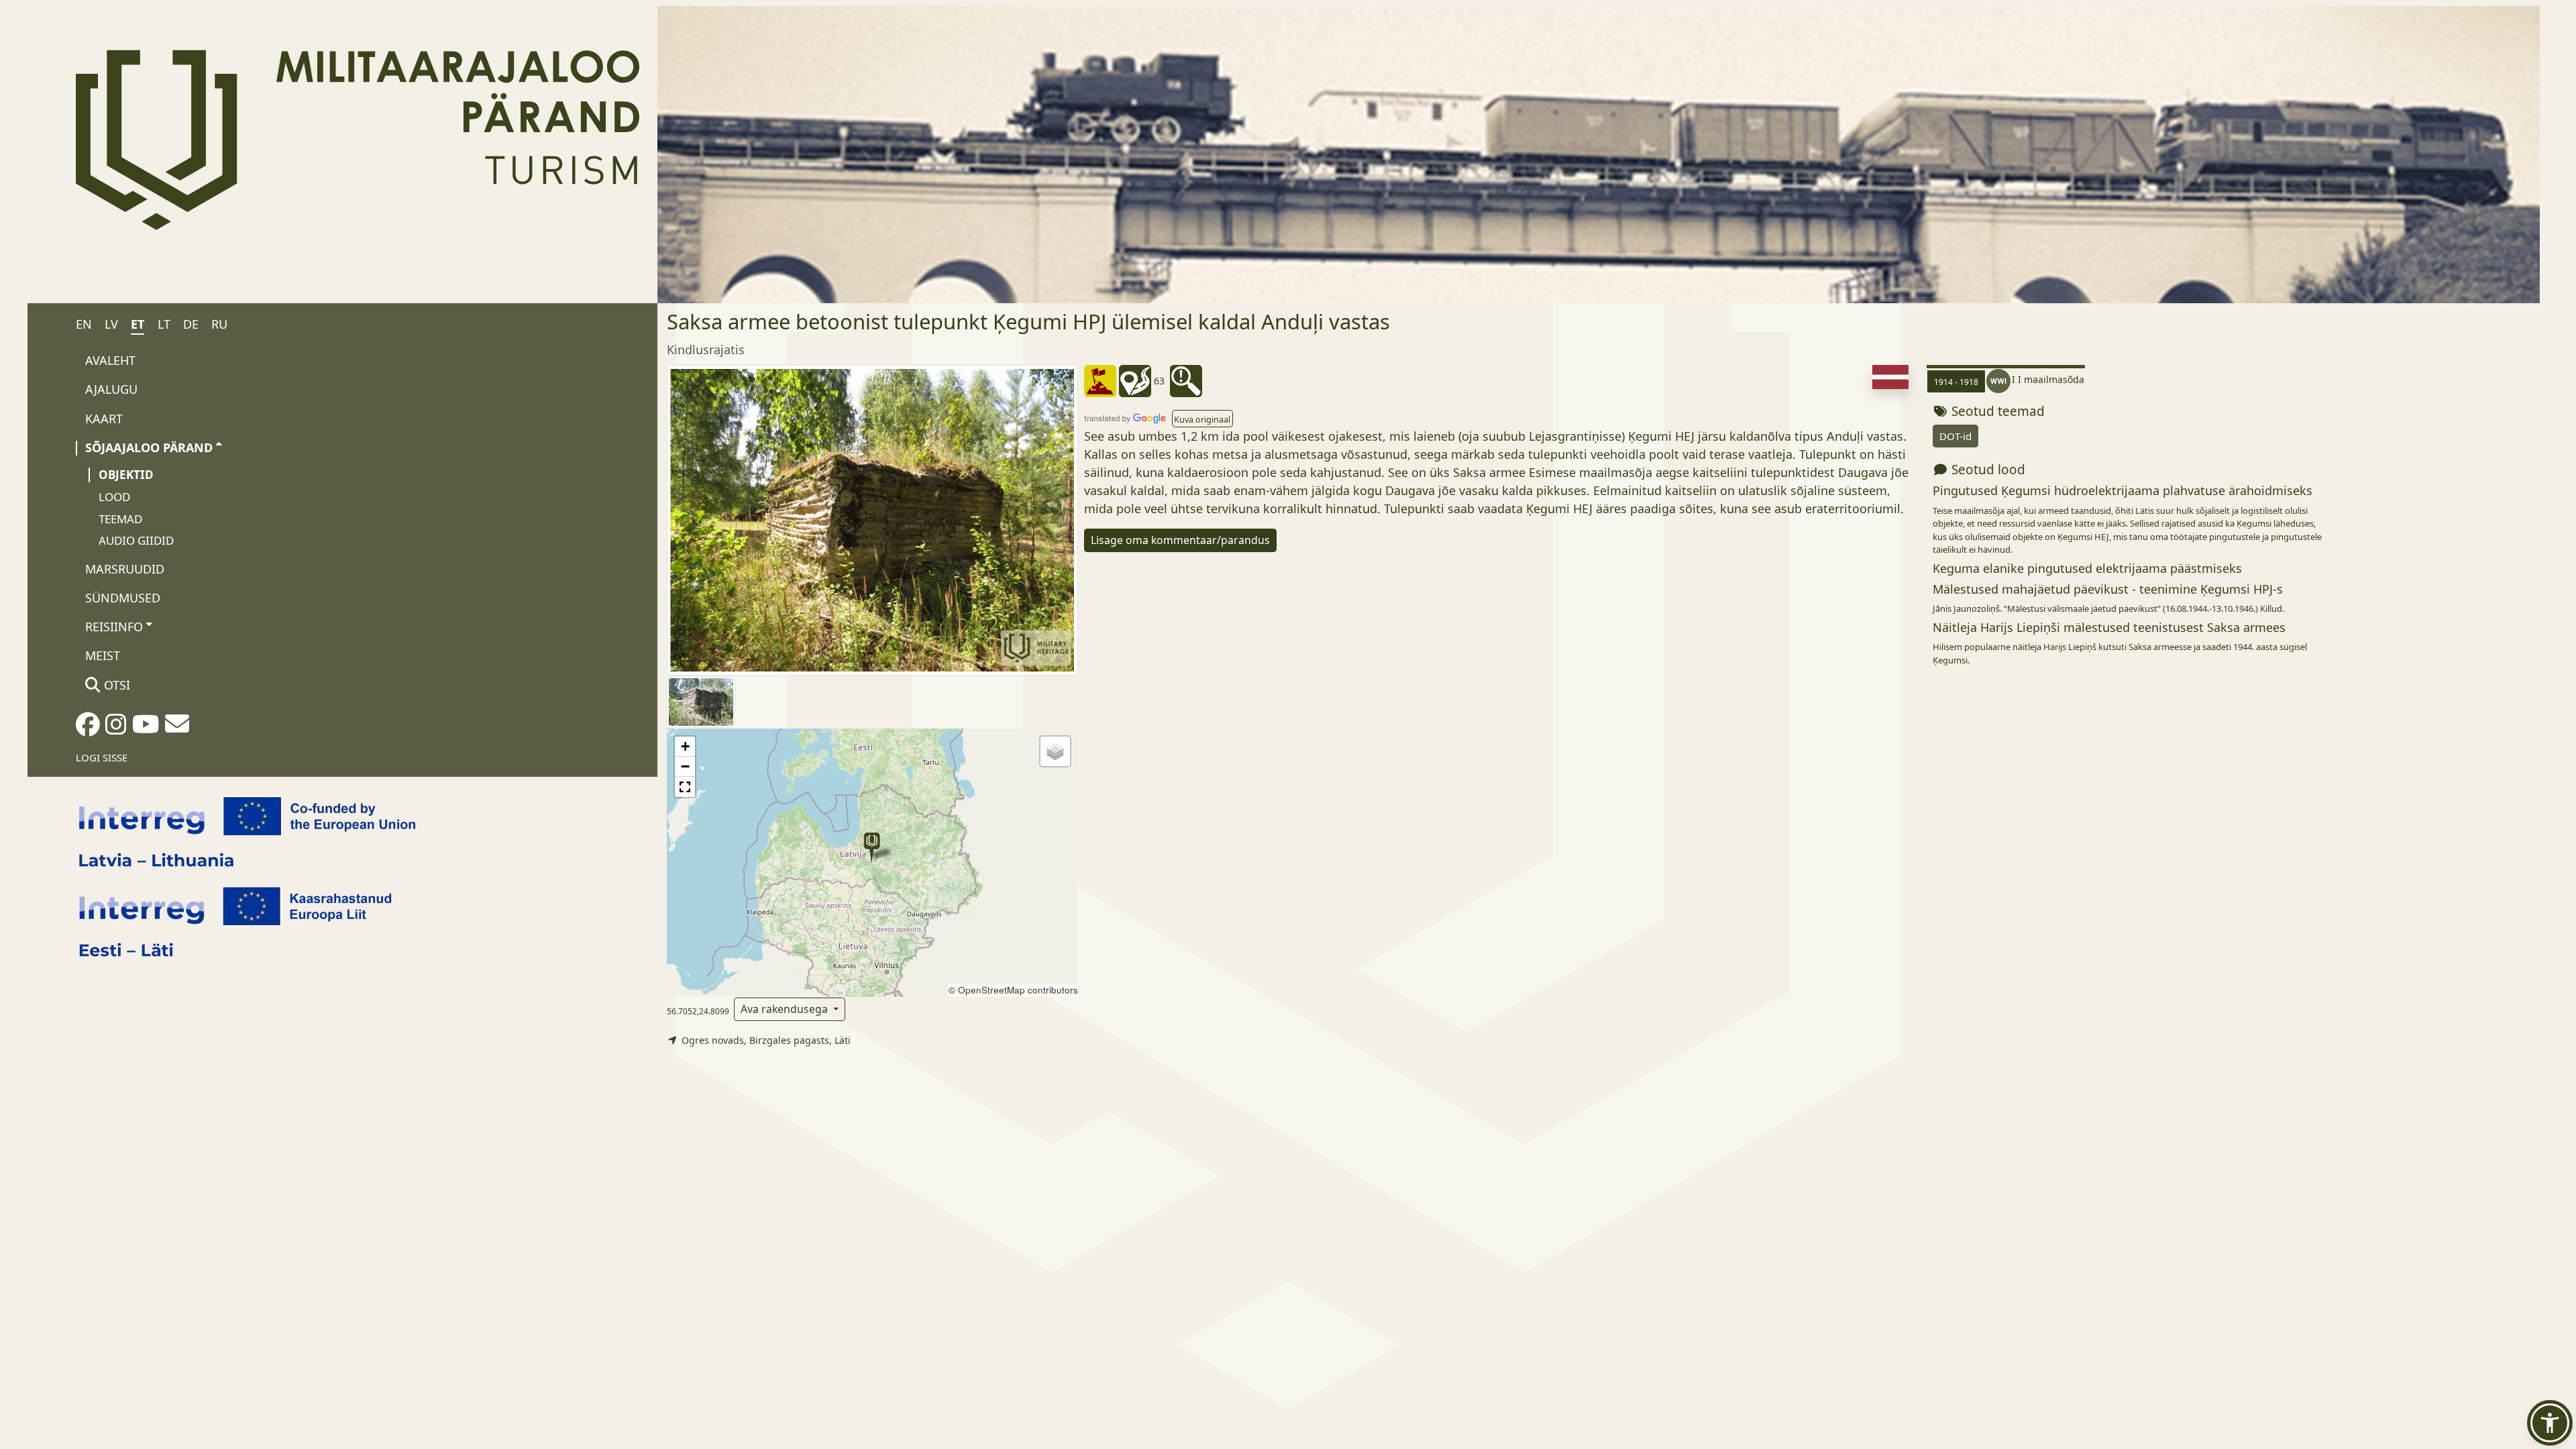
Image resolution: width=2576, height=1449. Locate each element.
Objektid (126, 475)
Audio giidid (136, 540)
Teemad (120, 519)
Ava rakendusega (786, 1009)
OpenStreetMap (991, 990)
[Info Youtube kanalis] (146, 729)
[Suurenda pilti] (872, 519)
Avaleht (110, 360)
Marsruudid (125, 569)
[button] (872, 848)
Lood (114, 497)
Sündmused (123, 598)
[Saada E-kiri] (177, 728)
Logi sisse (102, 757)
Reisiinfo (114, 627)
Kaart (104, 419)
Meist (103, 655)
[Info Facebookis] (88, 729)
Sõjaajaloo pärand (149, 447)
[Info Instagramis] (116, 729)
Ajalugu (111, 389)
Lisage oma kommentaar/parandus (1180, 540)
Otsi (115, 685)
